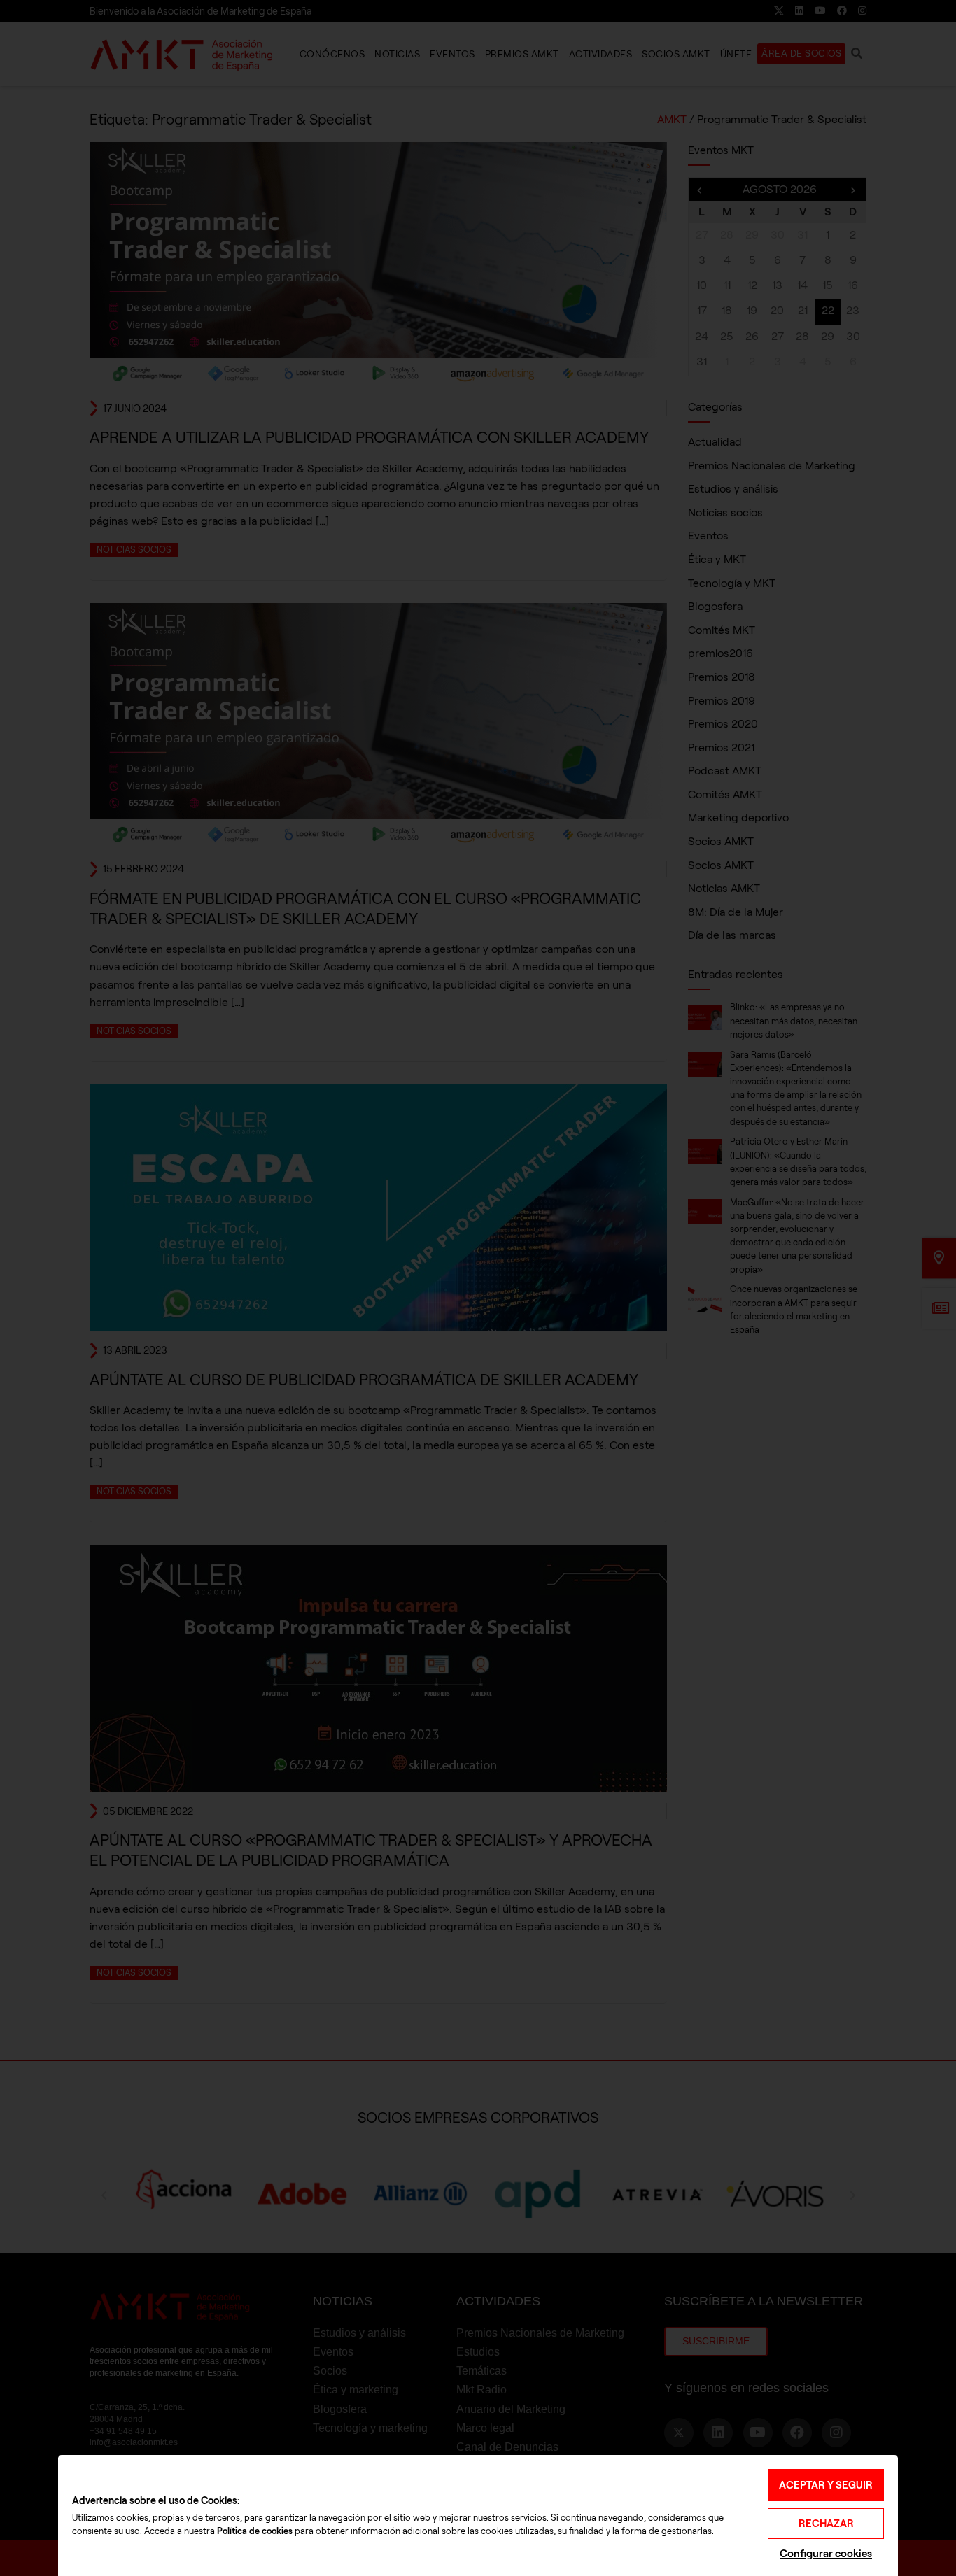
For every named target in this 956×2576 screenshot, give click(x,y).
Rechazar (826, 2524)
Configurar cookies (826, 2553)
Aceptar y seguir (826, 2485)
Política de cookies (255, 2531)
